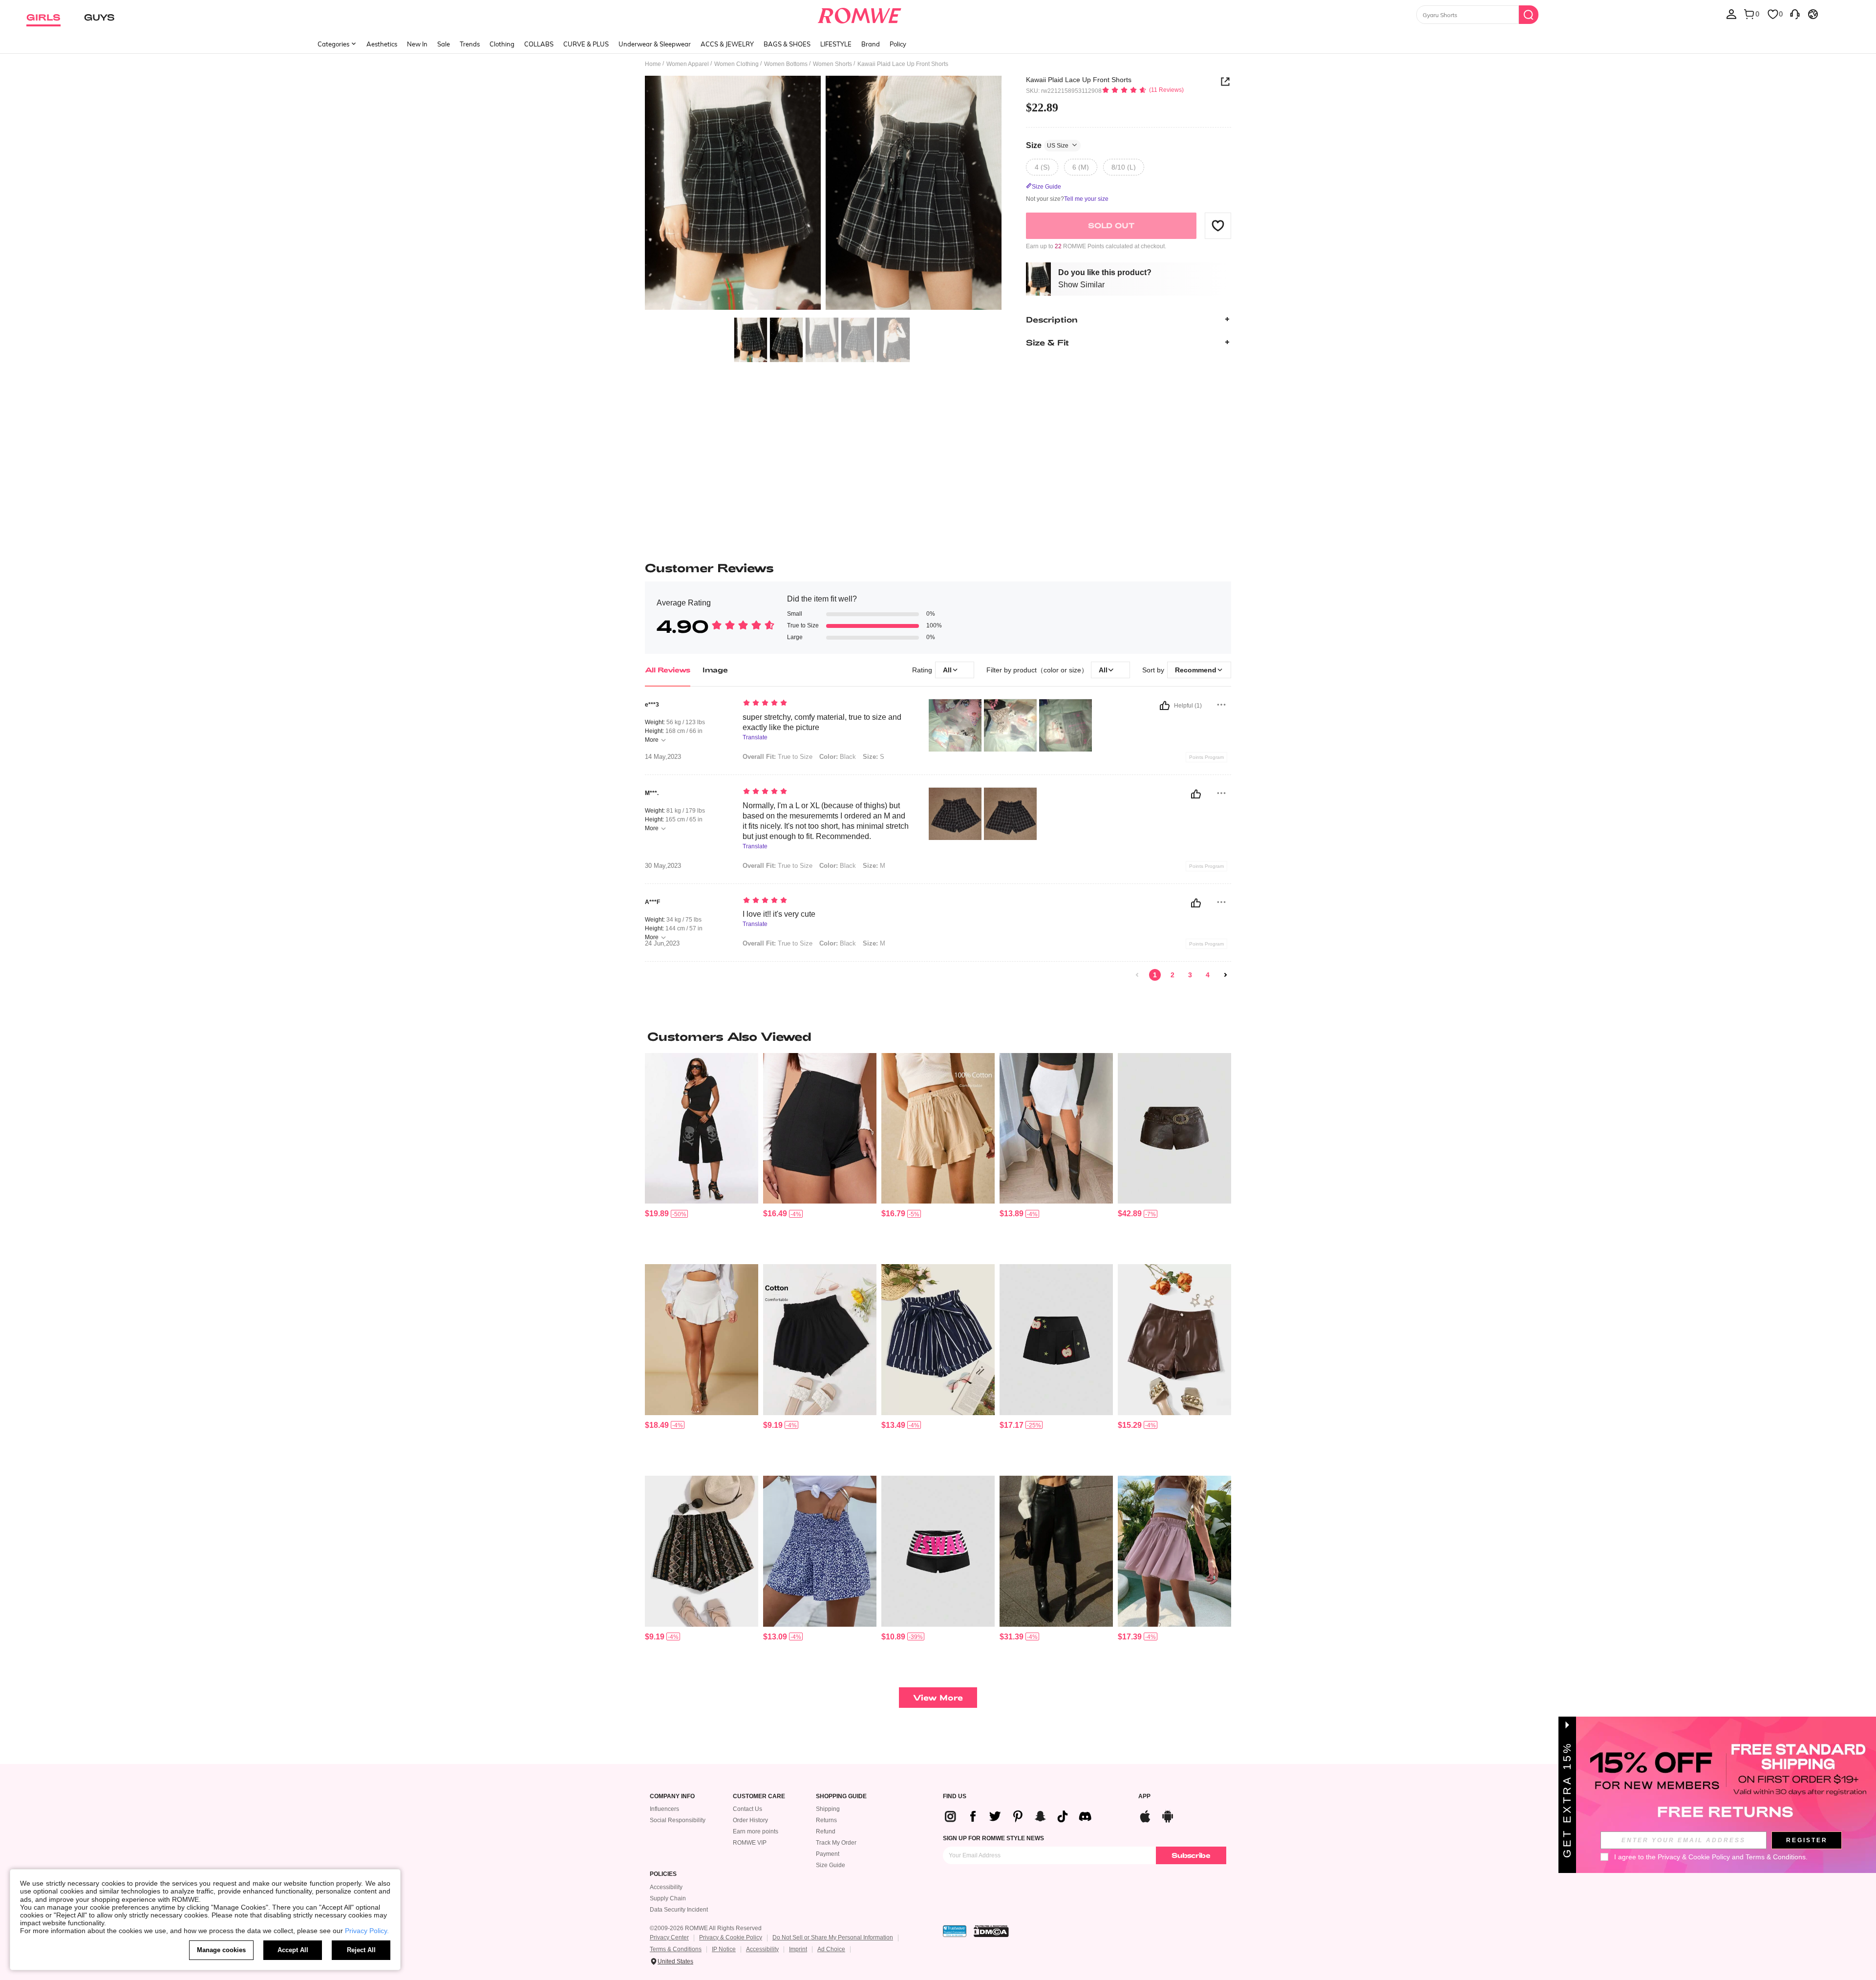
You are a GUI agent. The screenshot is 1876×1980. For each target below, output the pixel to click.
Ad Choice (831, 1949)
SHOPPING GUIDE (841, 1797)
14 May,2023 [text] (663, 757)
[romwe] (860, 14)
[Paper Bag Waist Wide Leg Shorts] (1174, 1551)
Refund (826, 1831)
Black (838, 757)
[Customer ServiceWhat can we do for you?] (1795, 14)
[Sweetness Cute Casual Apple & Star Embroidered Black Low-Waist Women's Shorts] (1056, 1340)
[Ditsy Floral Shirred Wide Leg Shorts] (820, 1551)
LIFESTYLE (836, 44)
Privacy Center (669, 1937)
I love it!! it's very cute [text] (779, 914)
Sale (444, 44)
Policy (898, 44)
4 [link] (1208, 975)
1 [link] (1155, 975)
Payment (828, 1854)
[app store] (1145, 1815)
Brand (871, 44)
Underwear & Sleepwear (655, 44)
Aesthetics (382, 44)
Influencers (664, 1809)
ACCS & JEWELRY (727, 44)
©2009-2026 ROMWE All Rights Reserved (706, 1928)
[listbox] (1731, 14)
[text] (826, 704)
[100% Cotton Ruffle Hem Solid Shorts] (938, 1129)
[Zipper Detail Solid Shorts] (820, 1129)
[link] (1137, 975)
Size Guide (831, 1865)
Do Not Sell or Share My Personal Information (833, 1937)
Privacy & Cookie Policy (731, 1937)
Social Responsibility (678, 1820)
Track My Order (836, 1843)
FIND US (955, 1797)
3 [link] (1190, 975)
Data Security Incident (679, 1910)
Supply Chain (668, 1898)
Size (1047, 145)
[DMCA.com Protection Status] (991, 1931)
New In (417, 44)
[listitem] (702, 1155)
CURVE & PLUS (586, 44)
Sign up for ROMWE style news (993, 1838)
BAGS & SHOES (787, 44)
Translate (755, 738)
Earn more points (756, 1831)
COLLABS (539, 44)
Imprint (798, 1949)
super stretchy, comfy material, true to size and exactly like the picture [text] (822, 722)
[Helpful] (1165, 706)
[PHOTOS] (823, 194)
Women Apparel (688, 64)
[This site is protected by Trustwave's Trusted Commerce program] (955, 1931)
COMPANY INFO (672, 1797)
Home (653, 64)
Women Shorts (832, 64)
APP (1144, 1797)
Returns (826, 1820)
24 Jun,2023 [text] (662, 944)
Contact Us (747, 1809)
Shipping (828, 1809)
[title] (938, 1036)
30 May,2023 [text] (663, 866)
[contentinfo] (657, 1214)
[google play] (1168, 1815)
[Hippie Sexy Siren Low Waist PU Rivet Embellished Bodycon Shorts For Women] (1174, 1129)
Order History (750, 1820)
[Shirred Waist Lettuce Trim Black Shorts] (820, 1340)
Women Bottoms (786, 64)
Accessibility (666, 1887)
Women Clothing (736, 64)
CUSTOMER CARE (759, 1797)
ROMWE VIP (750, 1843)
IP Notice (724, 1949)
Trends (470, 44)
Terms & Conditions (676, 1949)
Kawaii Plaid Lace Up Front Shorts (1079, 80)
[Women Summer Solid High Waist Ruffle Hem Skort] (702, 1340)
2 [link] (1172, 975)
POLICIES (663, 1874)
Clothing (502, 44)
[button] (1218, 225)
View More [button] (938, 1697)
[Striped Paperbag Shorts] (938, 1340)
